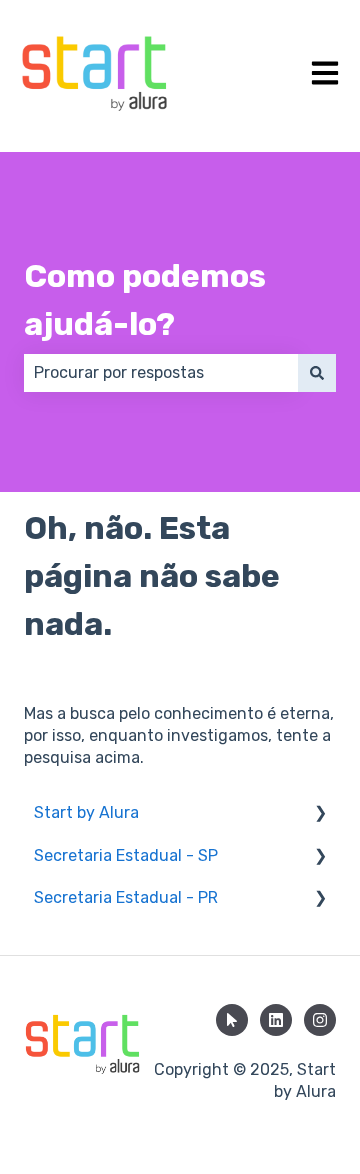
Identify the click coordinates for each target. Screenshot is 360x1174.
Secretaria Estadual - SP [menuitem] (126, 855)
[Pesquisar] (317, 373)
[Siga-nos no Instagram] (320, 1020)
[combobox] (161, 373)
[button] (320, 814)
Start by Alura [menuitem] (86, 812)
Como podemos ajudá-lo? (145, 300)
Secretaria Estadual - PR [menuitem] (126, 897)
